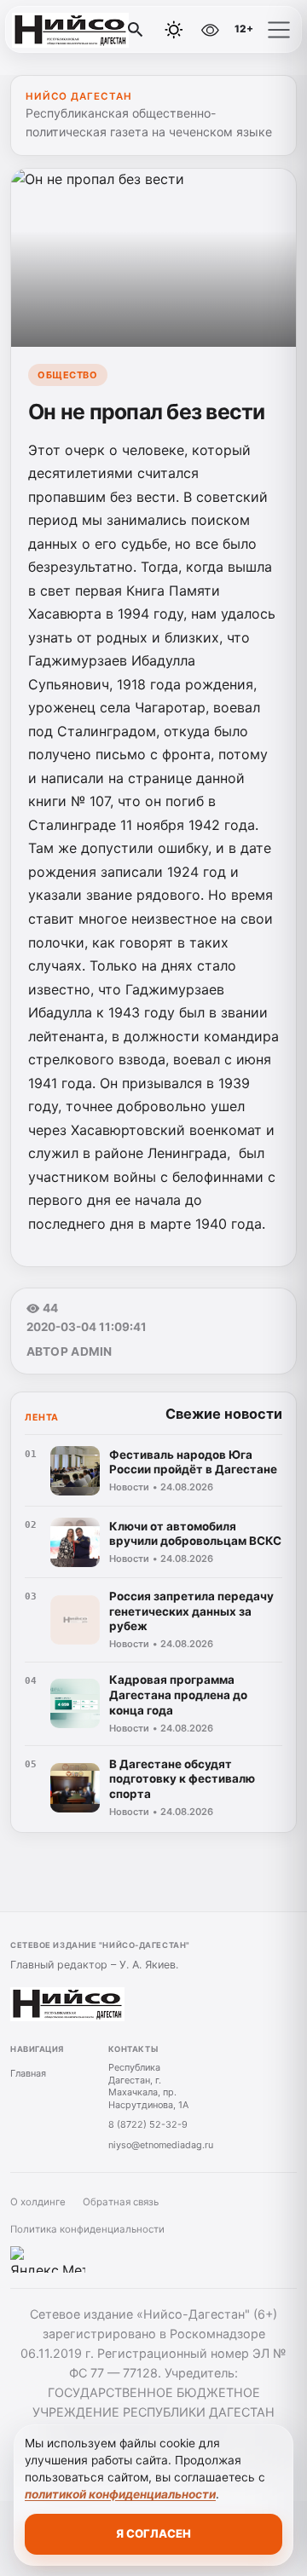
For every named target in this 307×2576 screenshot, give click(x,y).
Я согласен (153, 2533)
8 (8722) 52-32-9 (148, 2124)
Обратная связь (121, 2202)
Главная (28, 2073)
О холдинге (38, 2202)
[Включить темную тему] (174, 30)
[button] (279, 30)
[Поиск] (136, 30)
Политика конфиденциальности (87, 2229)
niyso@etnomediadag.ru (161, 2145)
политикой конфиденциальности (120, 2494)
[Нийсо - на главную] (84, 30)
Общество (67, 375)
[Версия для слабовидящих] (211, 30)
